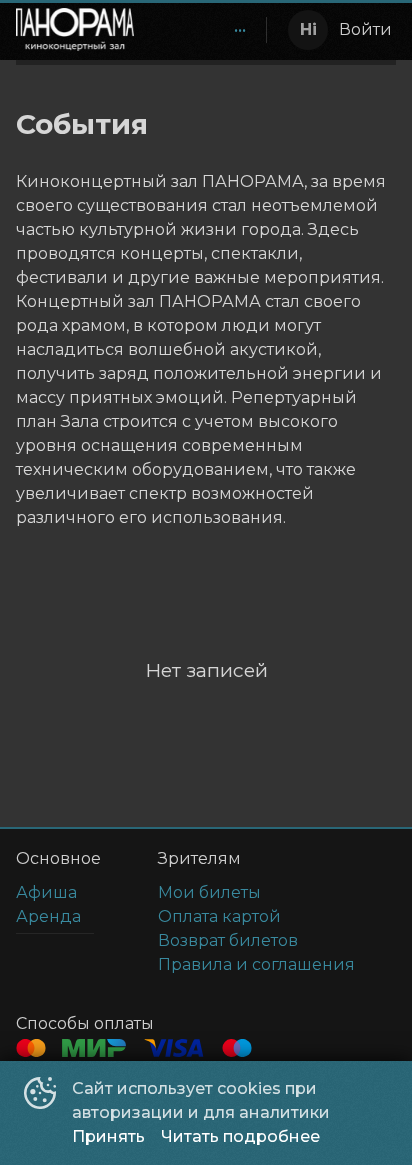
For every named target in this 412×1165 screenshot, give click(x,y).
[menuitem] (240, 30)
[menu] (204, 30)
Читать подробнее (240, 1136)
